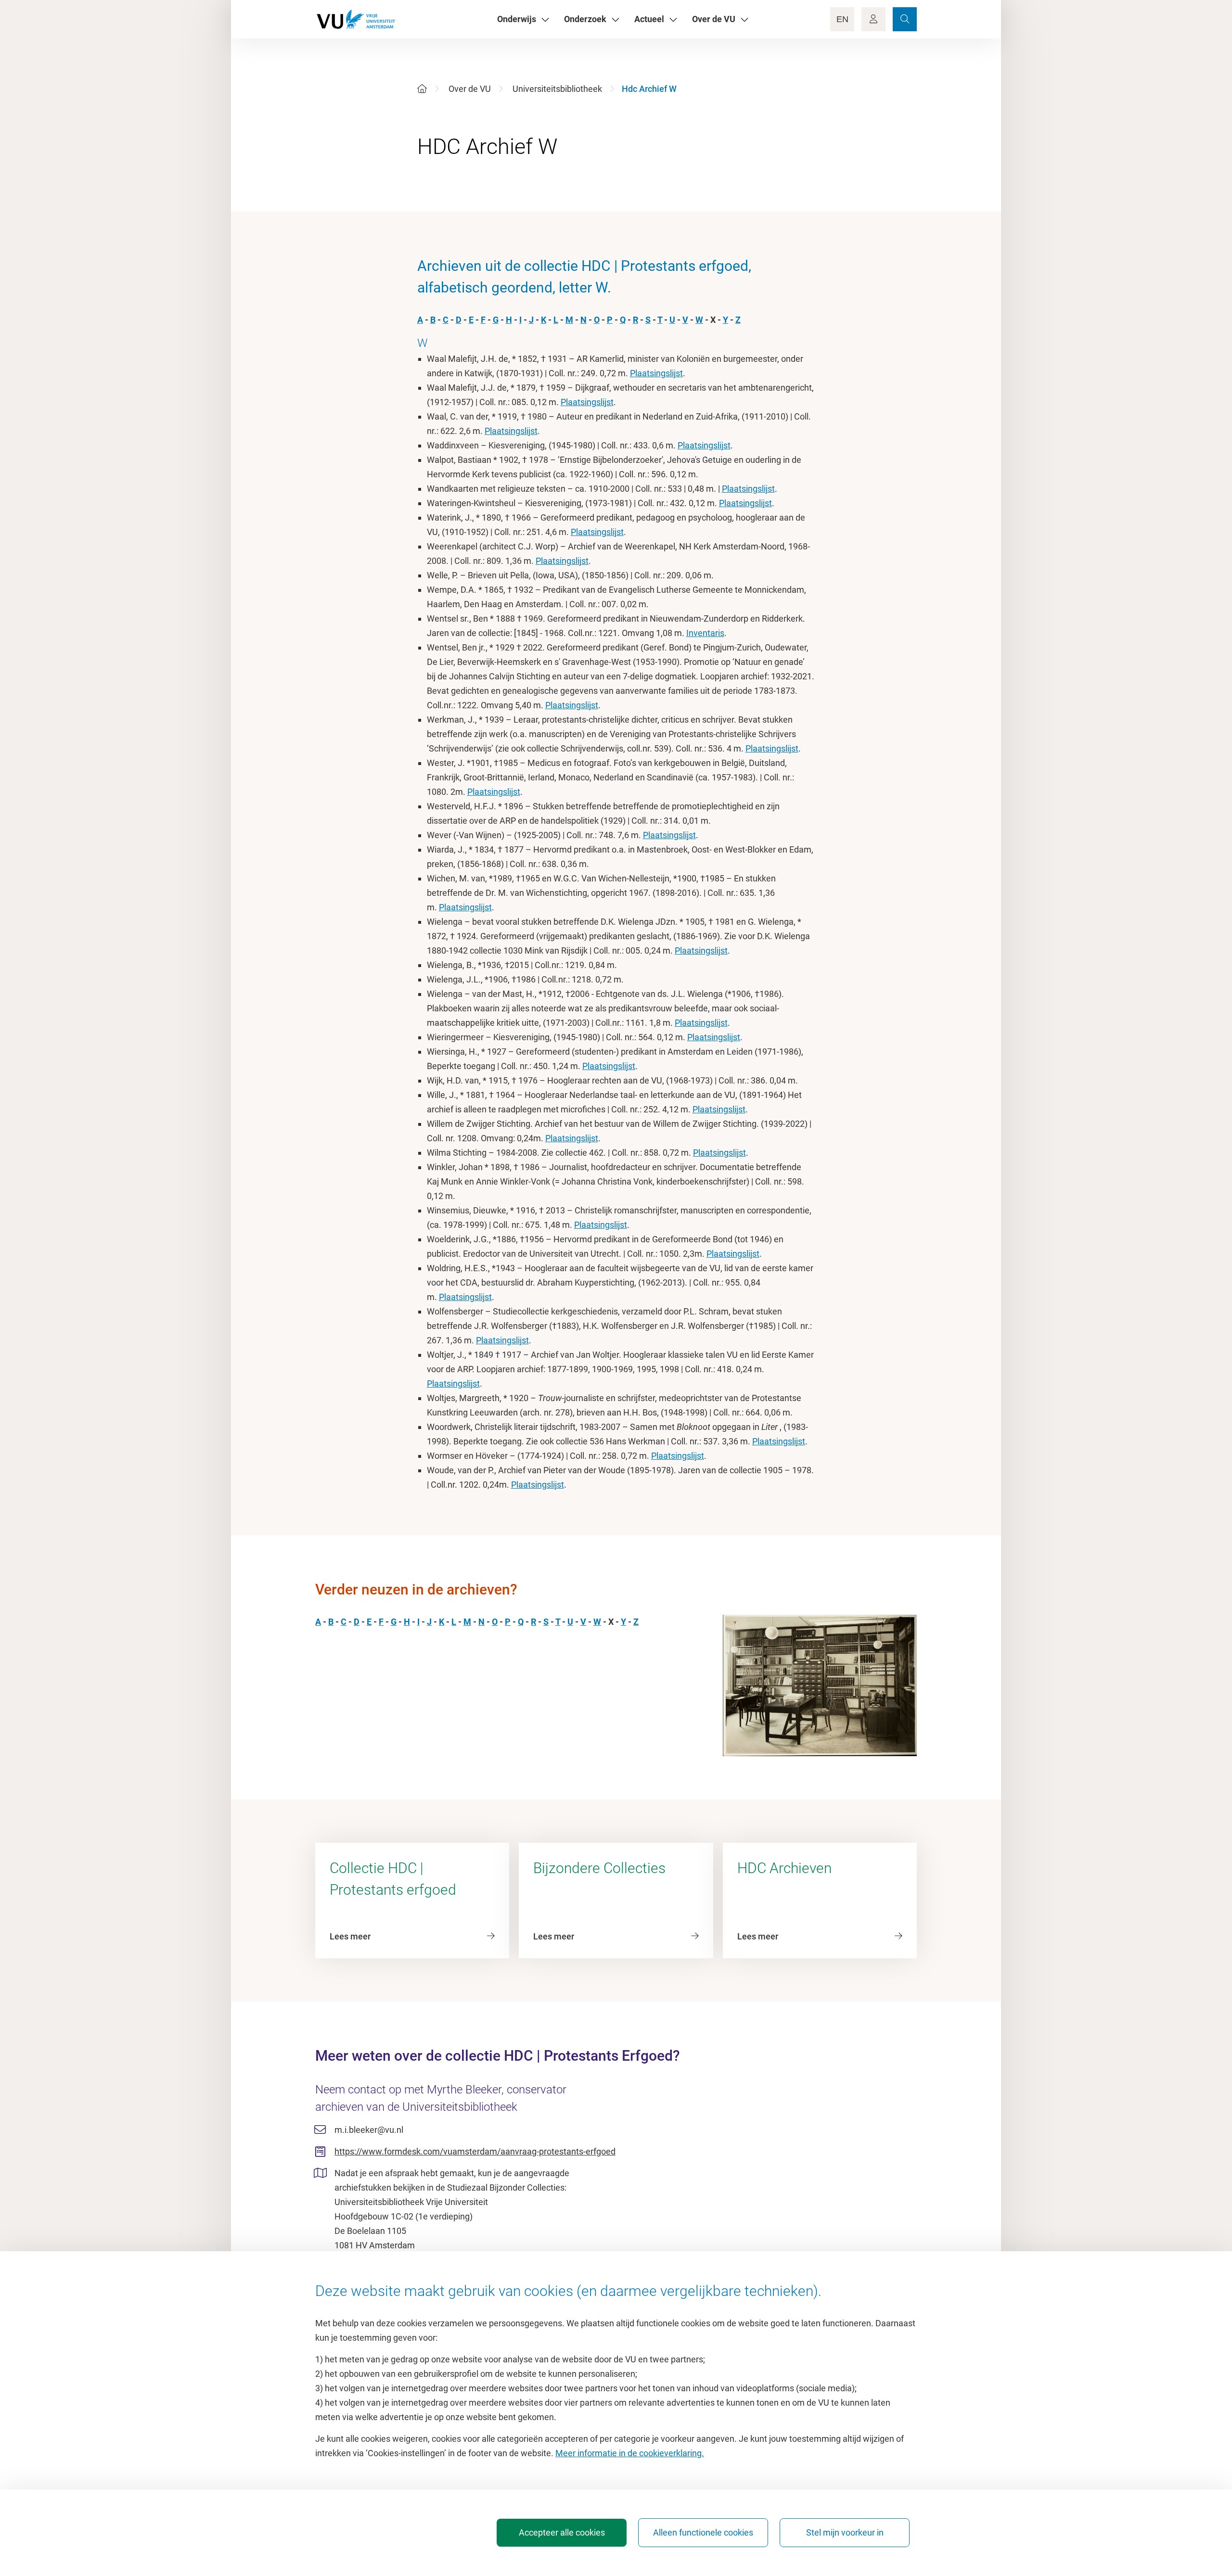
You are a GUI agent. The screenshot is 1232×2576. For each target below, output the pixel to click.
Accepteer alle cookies (562, 2532)
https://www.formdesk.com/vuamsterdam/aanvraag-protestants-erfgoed (475, 2151)
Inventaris (705, 633)
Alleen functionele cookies (703, 2532)
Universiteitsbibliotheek (557, 89)
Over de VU (470, 89)
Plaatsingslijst (656, 373)
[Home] (422, 89)
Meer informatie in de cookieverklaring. (630, 2453)
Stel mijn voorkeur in (845, 2532)
